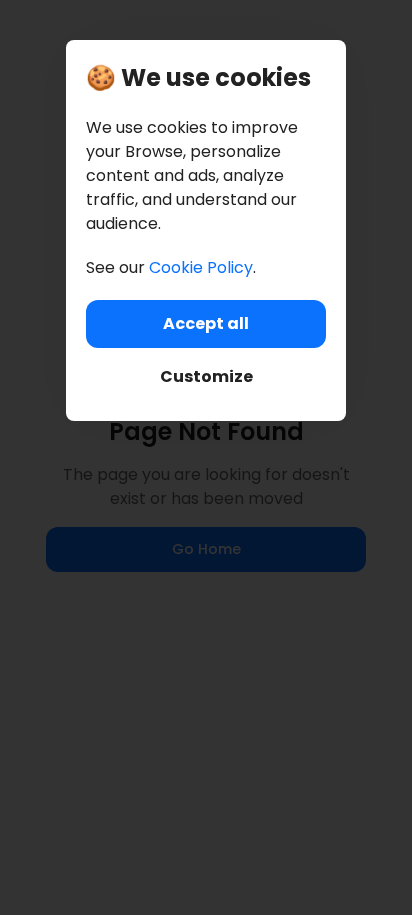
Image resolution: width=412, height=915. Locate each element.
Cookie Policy (201, 267)
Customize (206, 376)
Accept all (206, 323)
